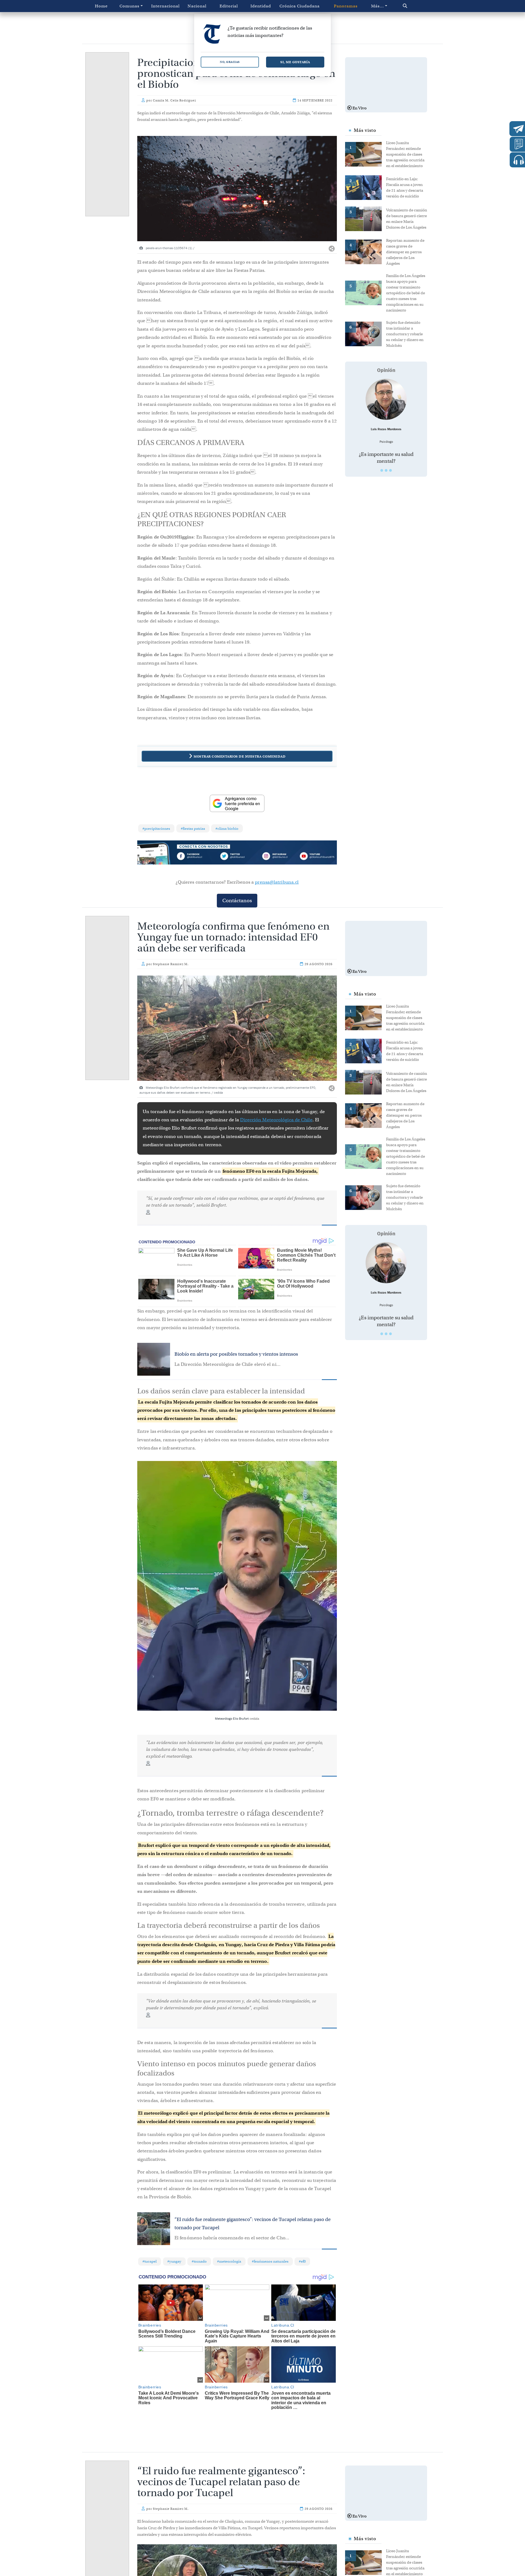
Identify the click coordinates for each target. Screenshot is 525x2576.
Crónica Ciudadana (300, 6)
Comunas (129, 6)
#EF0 (302, 2261)
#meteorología (229, 2261)
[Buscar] (417, 6)
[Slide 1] (382, 470)
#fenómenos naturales (270, 2261)
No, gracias (230, 62)
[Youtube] (317, 857)
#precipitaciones (156, 829)
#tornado (199, 2261)
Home (101, 6)
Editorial (229, 6)
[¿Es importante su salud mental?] (386, 399)
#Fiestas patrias (193, 829)
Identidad (261, 6)
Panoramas (346, 6)
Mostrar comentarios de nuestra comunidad (240, 756)
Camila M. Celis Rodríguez (174, 100)
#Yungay (174, 2261)
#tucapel (150, 2261)
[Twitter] (237, 857)
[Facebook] (197, 857)
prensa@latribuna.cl (277, 882)
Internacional (165, 6)
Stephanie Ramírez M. (171, 964)
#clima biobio (227, 829)
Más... (377, 6)
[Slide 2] (386, 470)
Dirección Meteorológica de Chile (276, 1120)
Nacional (197, 6)
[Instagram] (277, 857)
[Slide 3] (390, 470)
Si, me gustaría (295, 62)
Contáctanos (237, 900)
